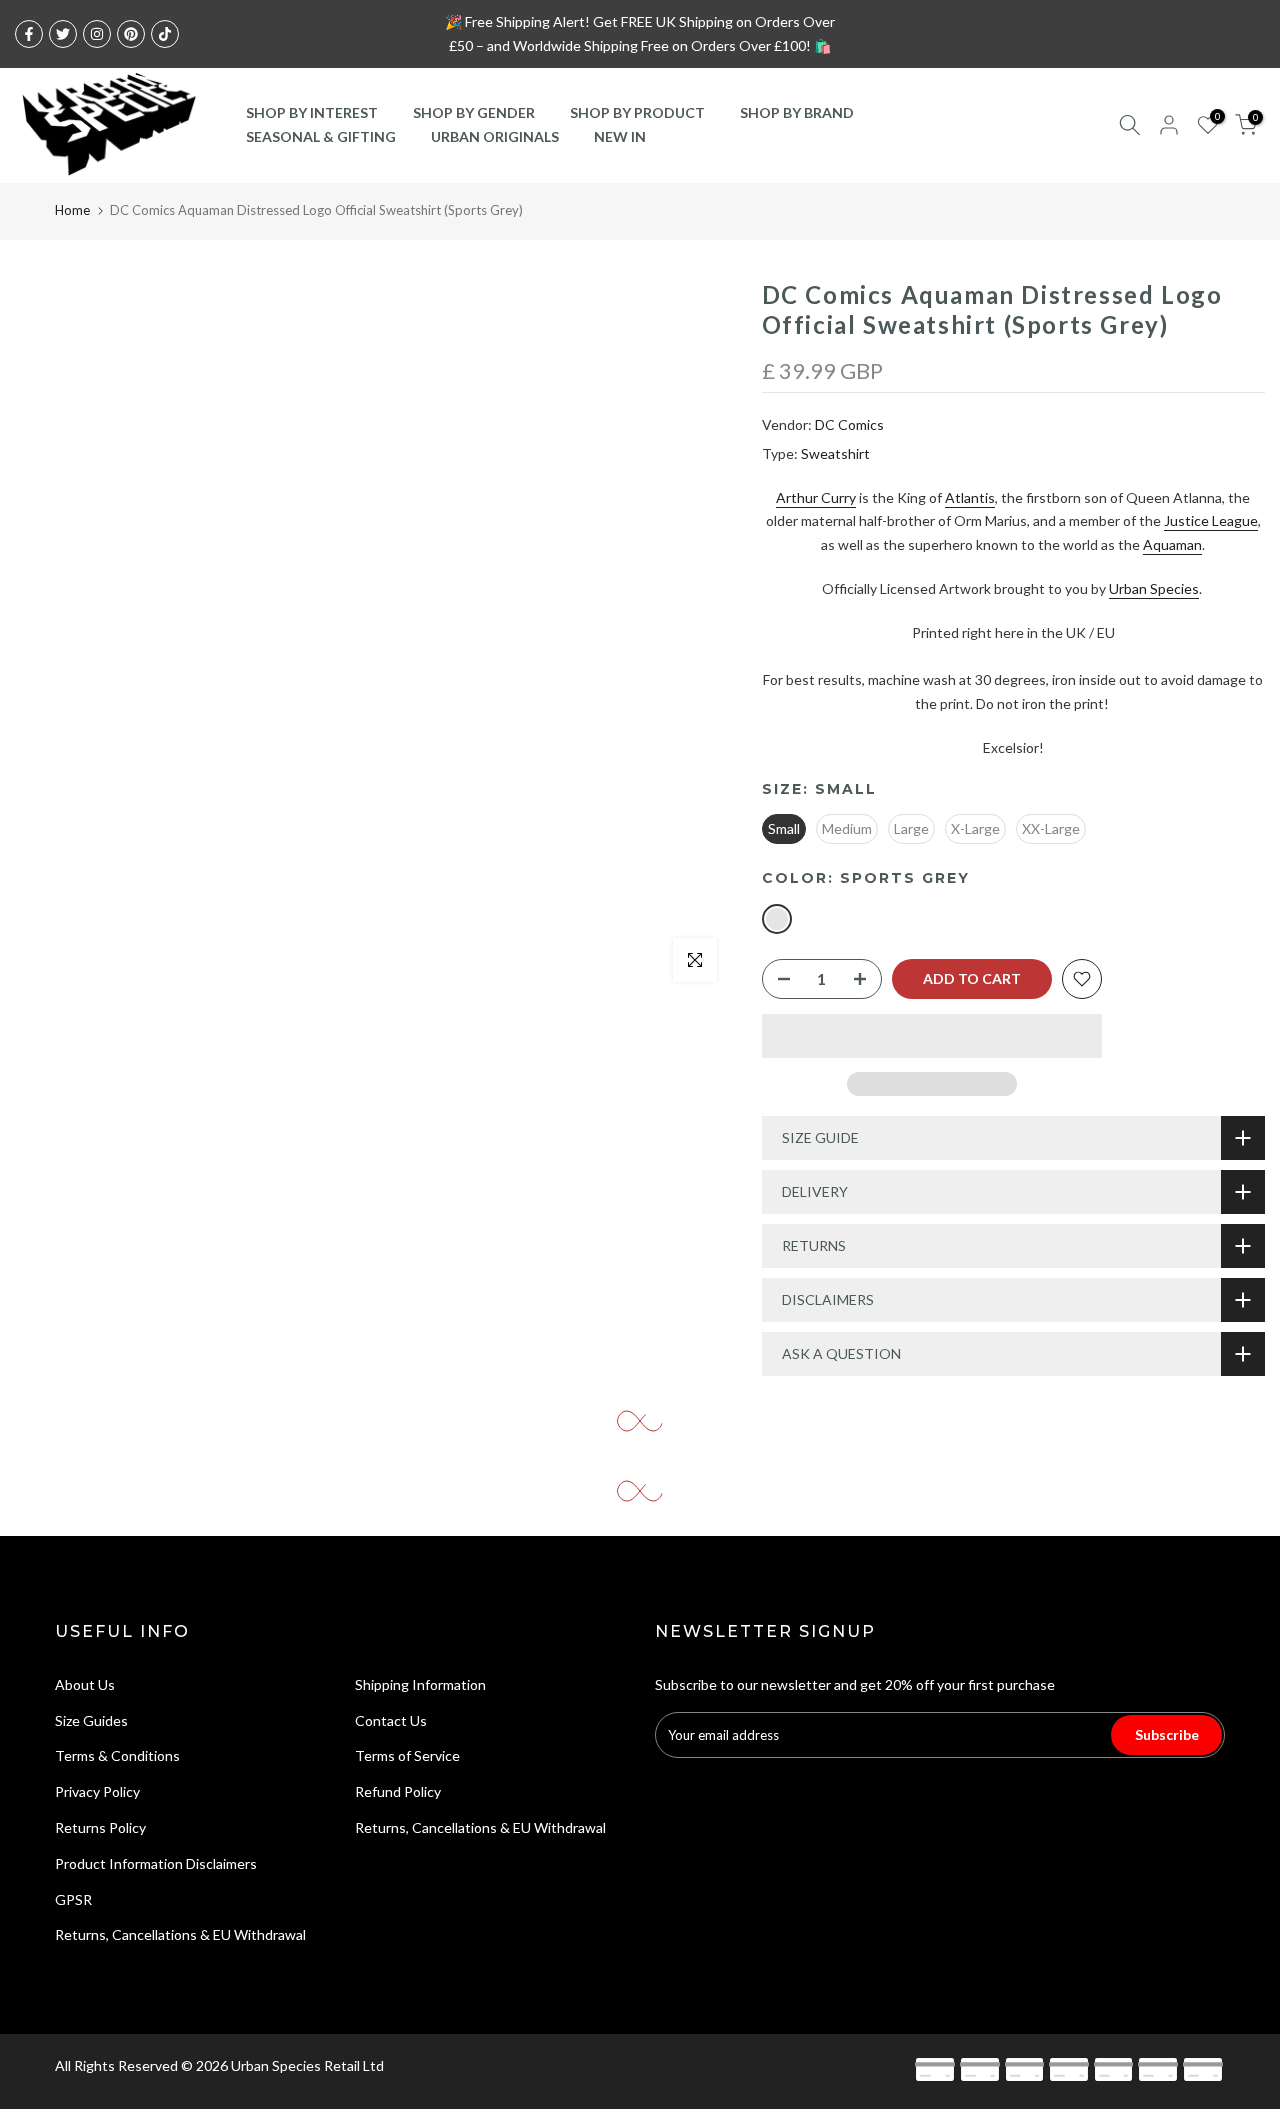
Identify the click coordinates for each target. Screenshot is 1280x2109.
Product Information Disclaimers (156, 1863)
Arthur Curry (816, 497)
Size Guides (91, 1720)
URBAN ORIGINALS (495, 136)
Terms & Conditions (117, 1755)
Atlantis (970, 497)
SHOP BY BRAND (797, 112)
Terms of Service (407, 1755)
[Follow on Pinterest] (131, 34)
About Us (85, 1684)
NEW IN (620, 136)
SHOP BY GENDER (474, 112)
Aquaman (1172, 544)
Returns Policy (100, 1827)
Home (72, 210)
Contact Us (391, 1720)
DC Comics (849, 424)
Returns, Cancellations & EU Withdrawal (180, 1934)
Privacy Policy (97, 1791)
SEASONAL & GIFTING (321, 136)
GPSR (73, 1899)
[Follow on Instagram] (97, 34)
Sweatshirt (835, 453)
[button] (932, 1036)
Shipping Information (420, 1684)
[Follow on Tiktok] (165, 34)
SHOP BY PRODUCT (637, 112)
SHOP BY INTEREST (312, 112)
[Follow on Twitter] (63, 34)
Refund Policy (398, 1791)
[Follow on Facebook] (29, 34)
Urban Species (1154, 588)
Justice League (1211, 520)
